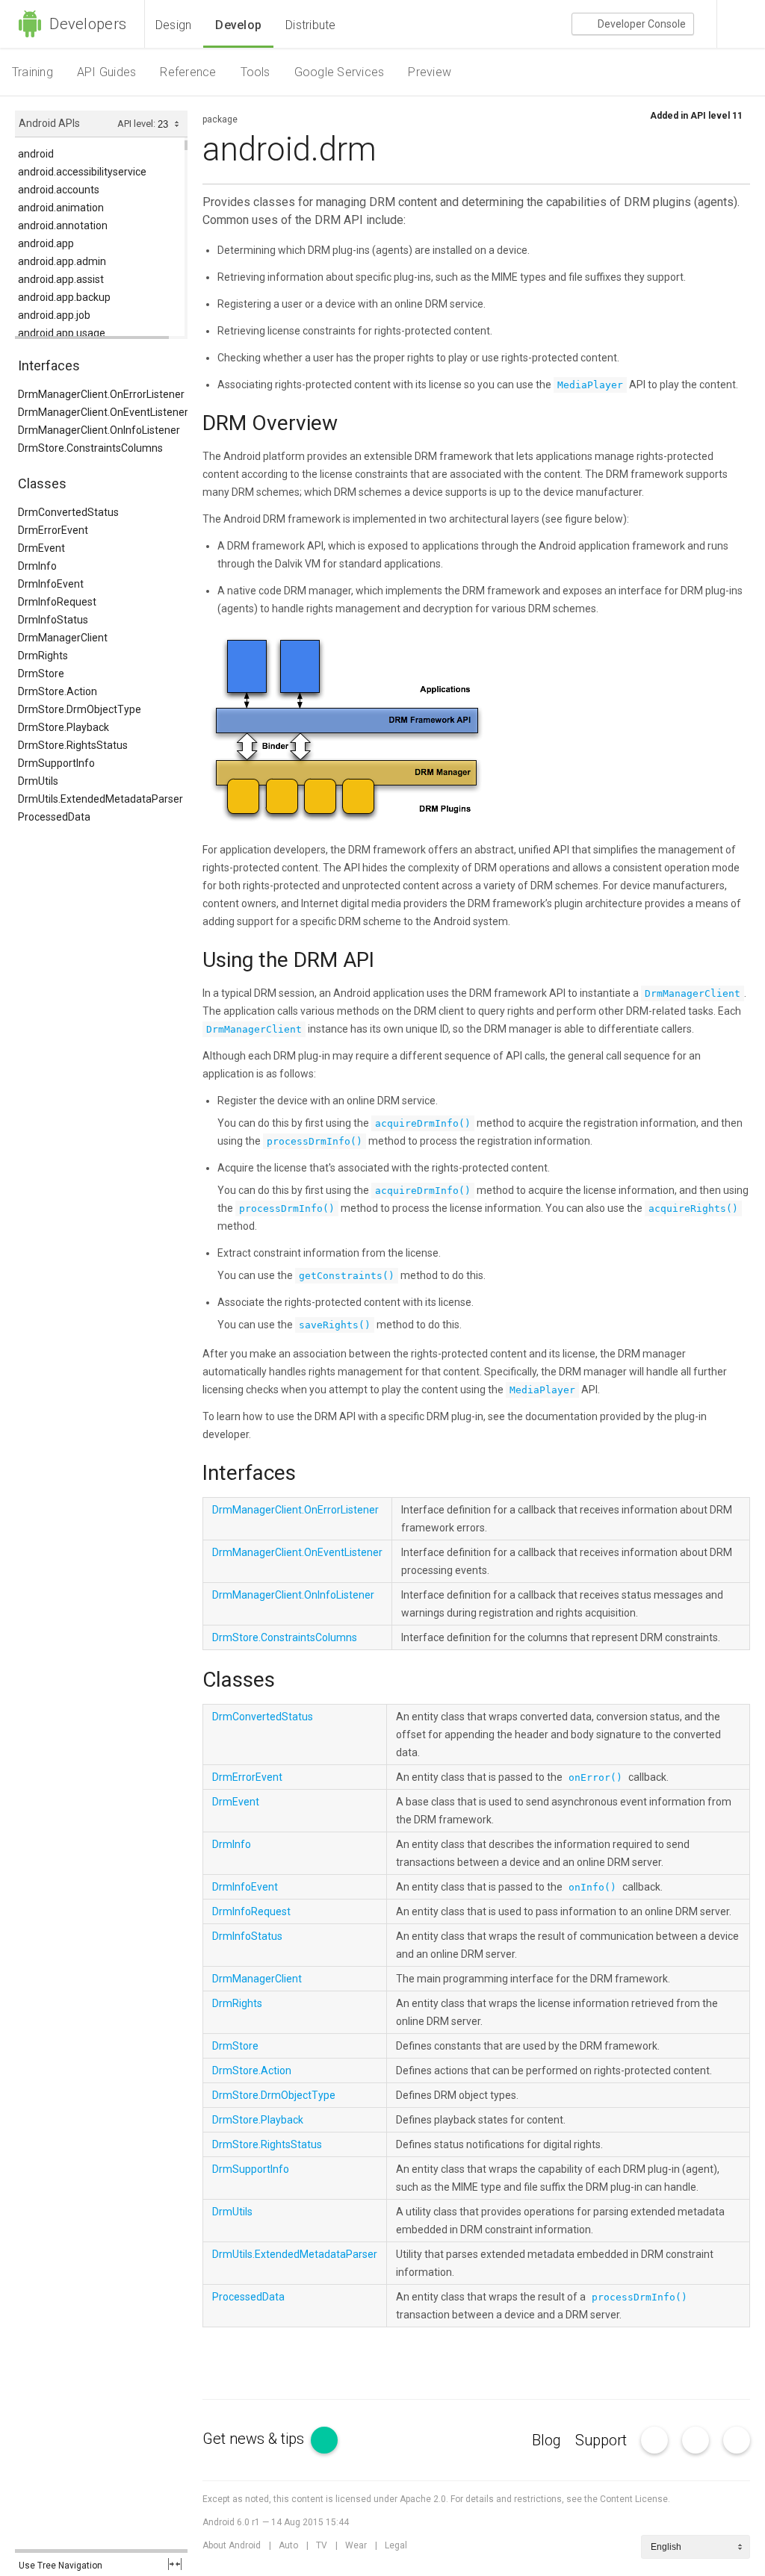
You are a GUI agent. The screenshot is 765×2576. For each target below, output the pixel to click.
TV (322, 2545)
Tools (255, 72)
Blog (546, 2440)
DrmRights (43, 656)
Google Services (340, 72)
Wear (356, 2545)
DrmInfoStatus (53, 620)
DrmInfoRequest (57, 602)
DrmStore (41, 673)
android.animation (61, 208)
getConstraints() (347, 1276)
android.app (46, 243)
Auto (288, 2545)
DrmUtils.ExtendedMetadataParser (100, 799)
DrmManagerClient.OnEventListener (103, 412)
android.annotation (63, 225)
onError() (595, 1777)
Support (601, 2440)
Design (173, 25)
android (36, 154)
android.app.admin (62, 261)
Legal (396, 2545)
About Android (232, 2545)
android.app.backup (64, 297)
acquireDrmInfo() (423, 1123)
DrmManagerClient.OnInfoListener (99, 430)
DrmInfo (37, 566)
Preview (430, 72)
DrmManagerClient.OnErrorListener (101, 394)
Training (32, 72)
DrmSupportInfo (56, 763)
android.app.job (54, 315)
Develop (238, 25)
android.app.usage (62, 333)
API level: (137, 124)
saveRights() (335, 1325)
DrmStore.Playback (64, 727)
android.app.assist (61, 279)
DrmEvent (41, 548)
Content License (634, 2499)
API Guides (106, 72)
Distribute (310, 25)
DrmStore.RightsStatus (73, 745)
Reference (188, 72)
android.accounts (59, 190)
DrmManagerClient (63, 638)
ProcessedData (54, 817)
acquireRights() (693, 1208)
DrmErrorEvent (53, 530)
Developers (86, 24)
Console (642, 24)
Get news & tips (255, 2439)
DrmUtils (38, 781)
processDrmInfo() (315, 1141)
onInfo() (592, 1887)
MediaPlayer (590, 385)
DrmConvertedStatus (68, 512)
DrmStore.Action (58, 691)
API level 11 (716, 116)
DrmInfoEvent (51, 584)
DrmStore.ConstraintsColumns (90, 448)
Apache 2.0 (423, 2499)
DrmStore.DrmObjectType (80, 709)
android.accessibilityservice (82, 172)
